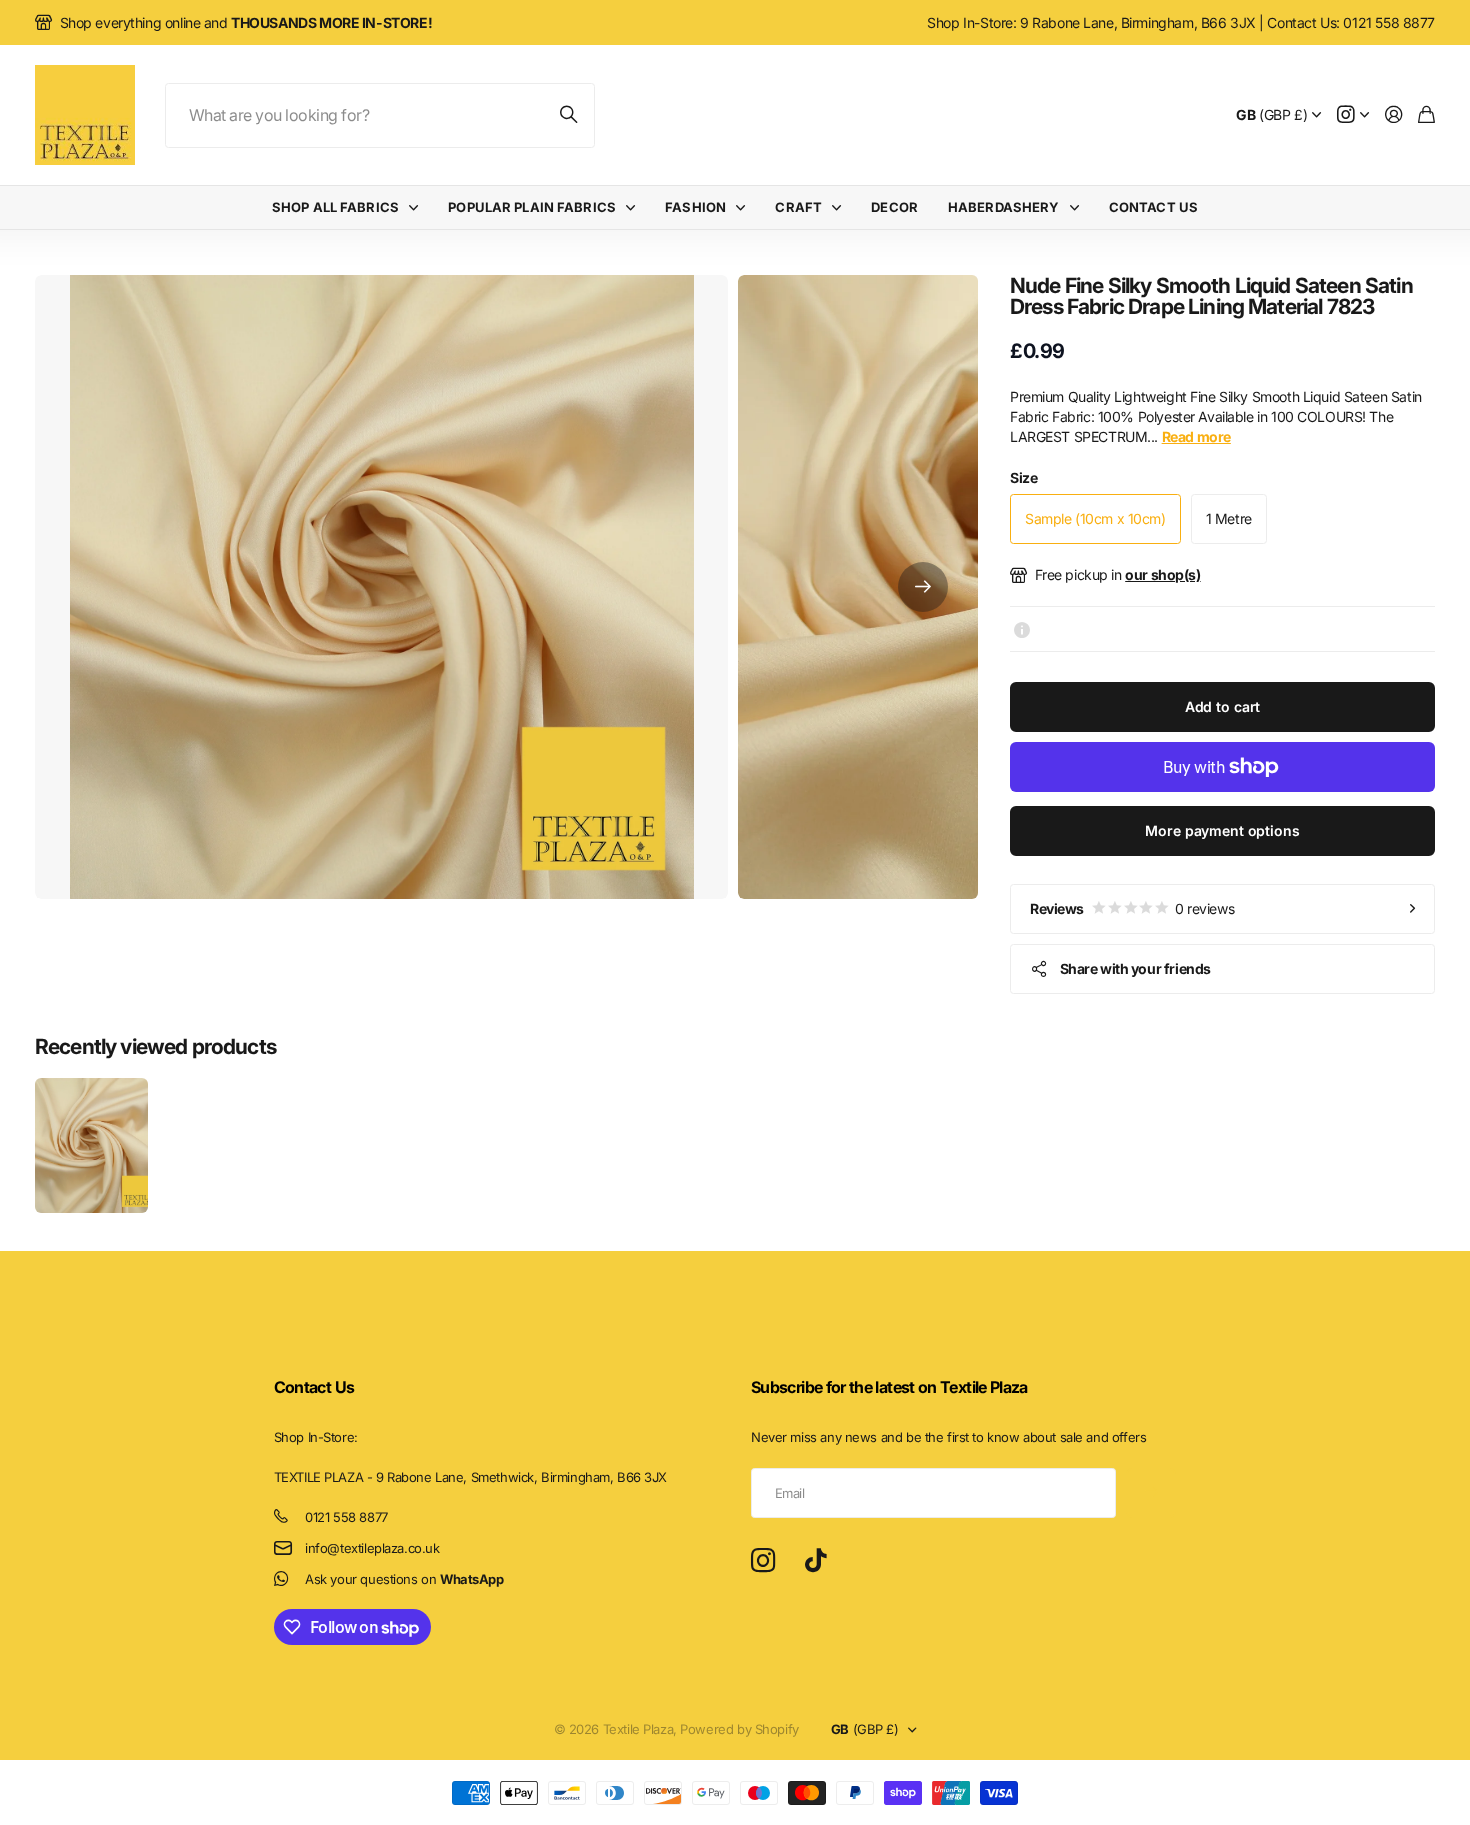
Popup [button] (1022, 629)
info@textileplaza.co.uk (372, 1548)
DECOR (894, 207)
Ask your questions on (404, 1579)
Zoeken (570, 115)
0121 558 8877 (346, 1517)
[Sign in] (1394, 115)
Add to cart (1222, 706)
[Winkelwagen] (1426, 115)
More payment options (1222, 830)
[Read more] (1353, 115)
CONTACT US (1153, 207)
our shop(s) (1162, 574)
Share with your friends (1135, 968)
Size (1023, 477)
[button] (923, 587)
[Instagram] (763, 1561)
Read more (1196, 436)
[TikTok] (815, 1561)
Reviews (1132, 908)
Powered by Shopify (739, 1729)
